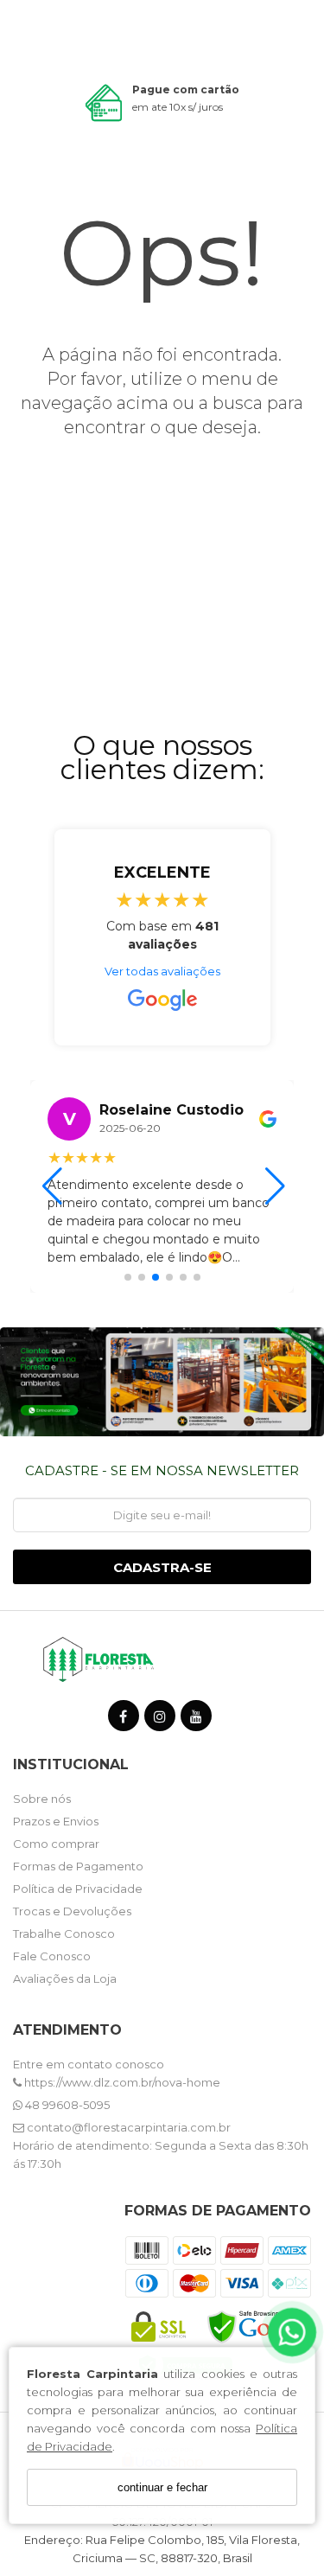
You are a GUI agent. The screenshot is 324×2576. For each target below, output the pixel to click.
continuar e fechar (162, 2487)
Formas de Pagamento (78, 1866)
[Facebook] (124, 1719)
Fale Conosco (52, 1956)
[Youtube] (196, 1719)
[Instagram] (160, 1719)
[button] (128, 1277)
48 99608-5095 (66, 2105)
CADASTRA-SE (162, 1567)
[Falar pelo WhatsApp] (292, 2333)
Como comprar (56, 1844)
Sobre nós (42, 1799)
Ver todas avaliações (162, 971)
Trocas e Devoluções (72, 1911)
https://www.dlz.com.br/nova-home (121, 2082)
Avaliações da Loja (65, 1978)
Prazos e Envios (56, 1821)
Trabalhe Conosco (64, 1934)
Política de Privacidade (78, 1889)
